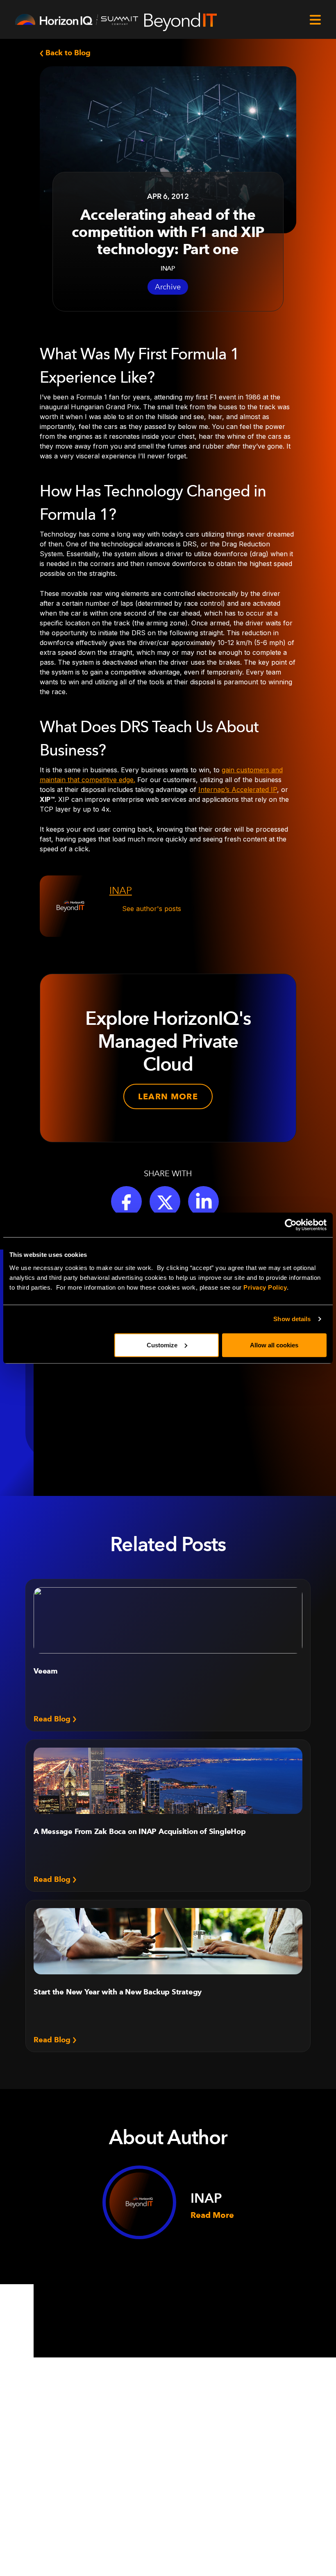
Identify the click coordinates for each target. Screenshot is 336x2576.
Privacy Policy (265, 1287)
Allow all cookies (274, 1345)
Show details (292, 1319)
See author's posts (152, 909)
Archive (168, 287)
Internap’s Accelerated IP (238, 789)
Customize (162, 1345)
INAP (121, 890)
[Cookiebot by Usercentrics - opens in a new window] (291, 1225)
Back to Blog (67, 53)
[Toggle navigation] (315, 20)
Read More (212, 2215)
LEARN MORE (168, 1096)
